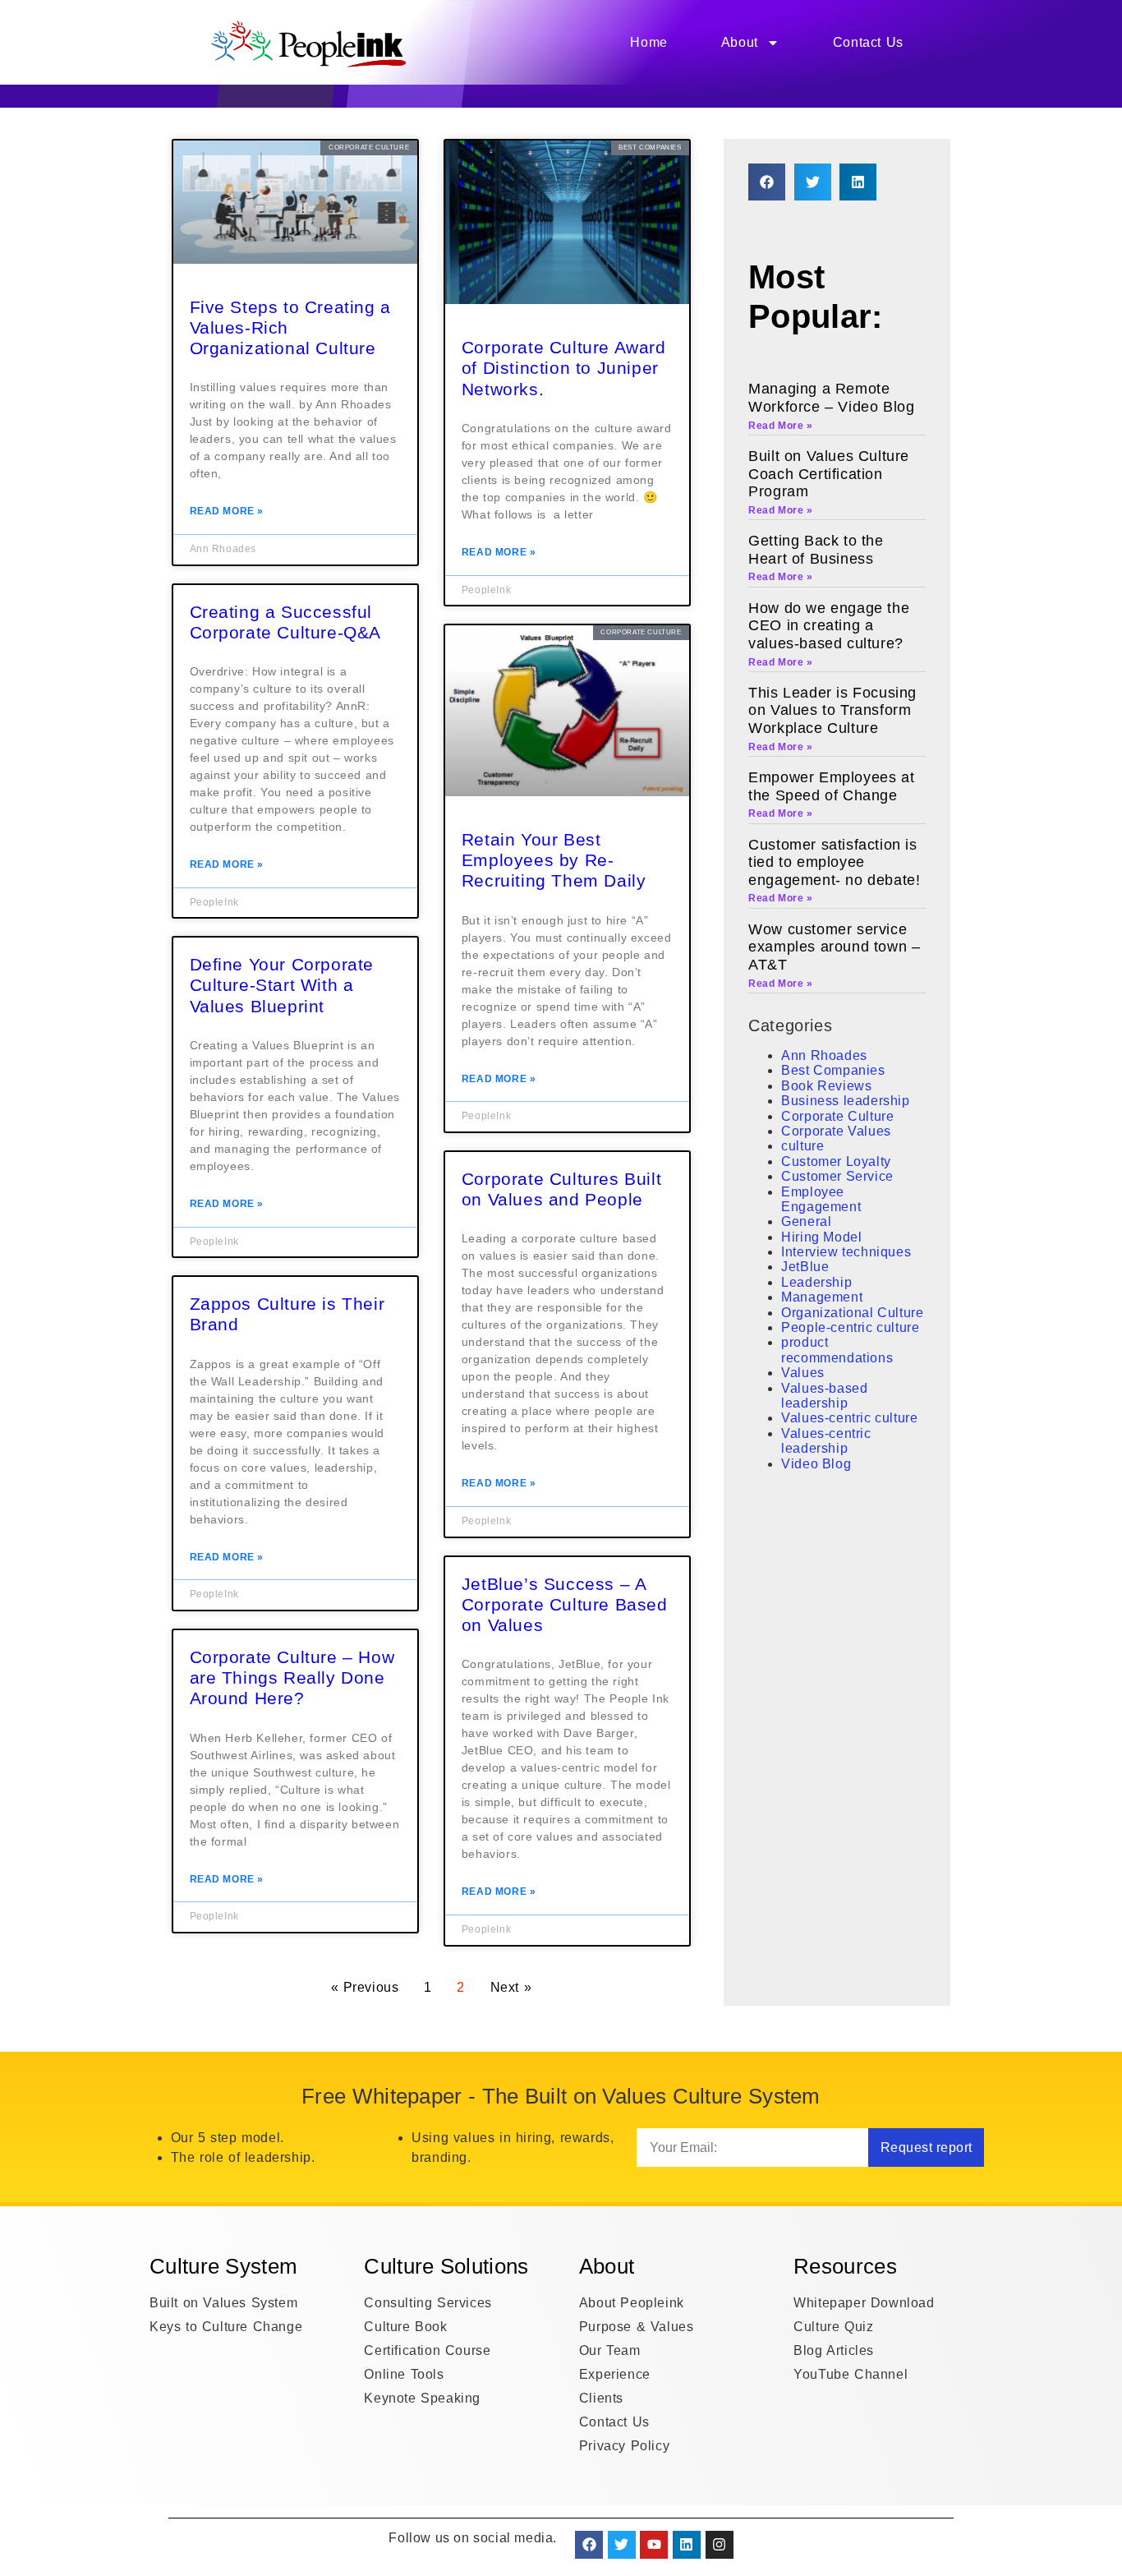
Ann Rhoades (824, 1055)
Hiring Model (821, 1237)
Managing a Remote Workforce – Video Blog (831, 398)
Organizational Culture (852, 1313)
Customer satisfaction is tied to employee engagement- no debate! (834, 862)
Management (822, 1297)
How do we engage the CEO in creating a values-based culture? (829, 626)
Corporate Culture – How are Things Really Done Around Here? (292, 1677)
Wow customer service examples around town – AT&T (834, 947)
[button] (767, 182)
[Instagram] (720, 2545)
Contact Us (868, 42)
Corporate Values (836, 1131)
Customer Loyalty (836, 1161)
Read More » (227, 512)
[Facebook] (589, 2545)
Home (648, 42)
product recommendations (837, 1350)
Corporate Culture (837, 1116)
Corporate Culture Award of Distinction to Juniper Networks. (564, 368)
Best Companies (833, 1070)
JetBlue (805, 1267)
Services (291, 113)
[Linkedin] (687, 2545)
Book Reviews (826, 1086)
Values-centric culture (849, 1418)
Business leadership (845, 1101)
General (806, 1221)
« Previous (365, 1987)
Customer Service (837, 1176)
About (740, 42)
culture (802, 1146)
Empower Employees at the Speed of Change (831, 786)
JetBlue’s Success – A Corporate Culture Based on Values (565, 1604)
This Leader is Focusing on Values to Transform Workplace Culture (832, 710)
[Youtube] (654, 2545)
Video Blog (816, 1464)
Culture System (427, 113)
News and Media (717, 113)
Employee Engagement (821, 1199)
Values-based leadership (824, 1396)
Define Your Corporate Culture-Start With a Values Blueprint (282, 985)
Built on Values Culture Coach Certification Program (829, 474)
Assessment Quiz (570, 113)
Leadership (816, 1282)
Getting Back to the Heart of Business (816, 550)
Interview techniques (846, 1252)
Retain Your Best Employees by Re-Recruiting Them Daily (554, 860)
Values (803, 1373)
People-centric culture (850, 1327)
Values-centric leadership (826, 1441)
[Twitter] (622, 2545)
